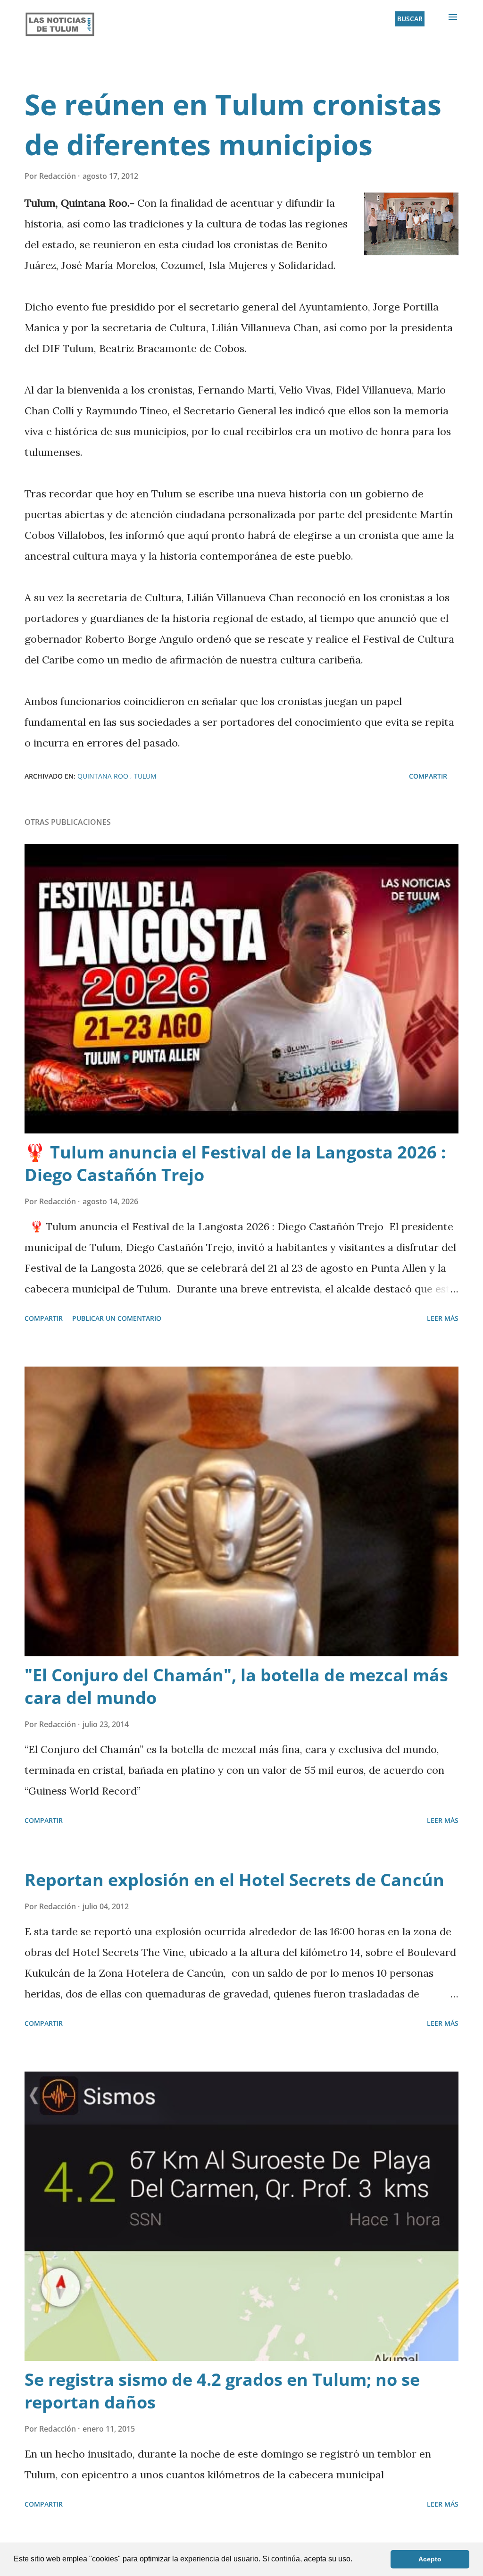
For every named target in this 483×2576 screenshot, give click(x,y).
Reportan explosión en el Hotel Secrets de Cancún (234, 1880)
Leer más (443, 1318)
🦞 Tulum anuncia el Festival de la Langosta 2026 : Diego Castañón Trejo (235, 1163)
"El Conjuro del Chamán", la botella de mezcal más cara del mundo (236, 1686)
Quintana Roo (104, 776)
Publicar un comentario (117, 1318)
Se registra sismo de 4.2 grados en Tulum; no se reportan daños (222, 2391)
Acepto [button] (430, 2559)
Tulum (145, 776)
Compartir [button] (428, 776)
